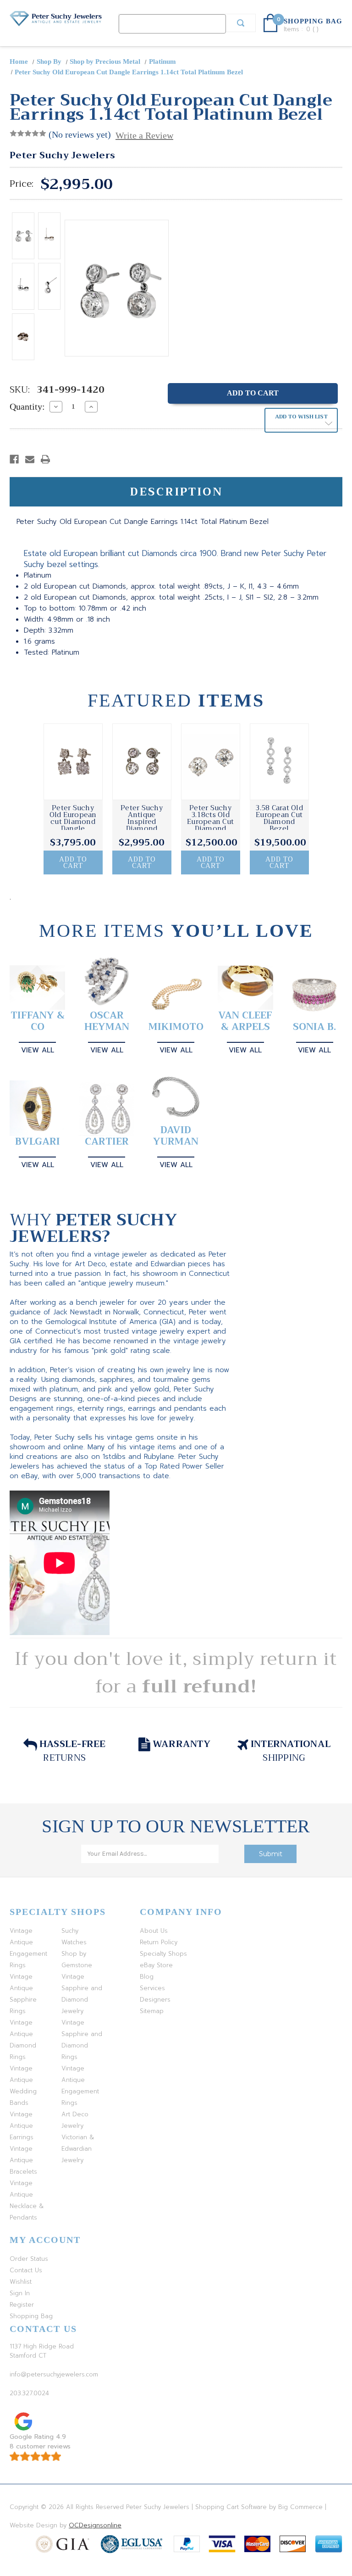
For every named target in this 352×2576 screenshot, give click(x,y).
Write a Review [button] (144, 135)
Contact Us (26, 2270)
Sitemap (152, 2011)
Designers (155, 2000)
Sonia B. (314, 1027)
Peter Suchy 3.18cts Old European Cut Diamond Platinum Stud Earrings (210, 825)
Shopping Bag (31, 2316)
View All (38, 1050)
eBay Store (156, 1965)
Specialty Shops (163, 1954)
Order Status (29, 2259)
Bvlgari (38, 1142)
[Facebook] (14, 459)
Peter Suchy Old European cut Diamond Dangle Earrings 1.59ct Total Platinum (73, 829)
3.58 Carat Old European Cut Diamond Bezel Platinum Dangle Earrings (279, 829)
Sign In (20, 2293)
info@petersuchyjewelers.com (54, 2374)
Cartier (107, 1142)
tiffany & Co (38, 1021)
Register (22, 2305)
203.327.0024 (29, 2393)
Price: (22, 184)
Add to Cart (73, 862)
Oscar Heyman (107, 1021)
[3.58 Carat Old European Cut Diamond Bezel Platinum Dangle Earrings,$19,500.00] (279, 762)
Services (152, 1988)
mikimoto (176, 1027)
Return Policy (159, 1942)
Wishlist (21, 2282)
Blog (147, 1977)
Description (176, 492)
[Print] (45, 459)
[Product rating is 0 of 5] (28, 134)
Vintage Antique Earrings (22, 2126)
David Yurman (176, 1136)
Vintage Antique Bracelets (23, 2160)
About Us (154, 1931)
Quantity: (27, 406)
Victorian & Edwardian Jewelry (78, 2149)
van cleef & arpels (245, 1021)
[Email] (30, 459)
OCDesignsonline (95, 2525)
